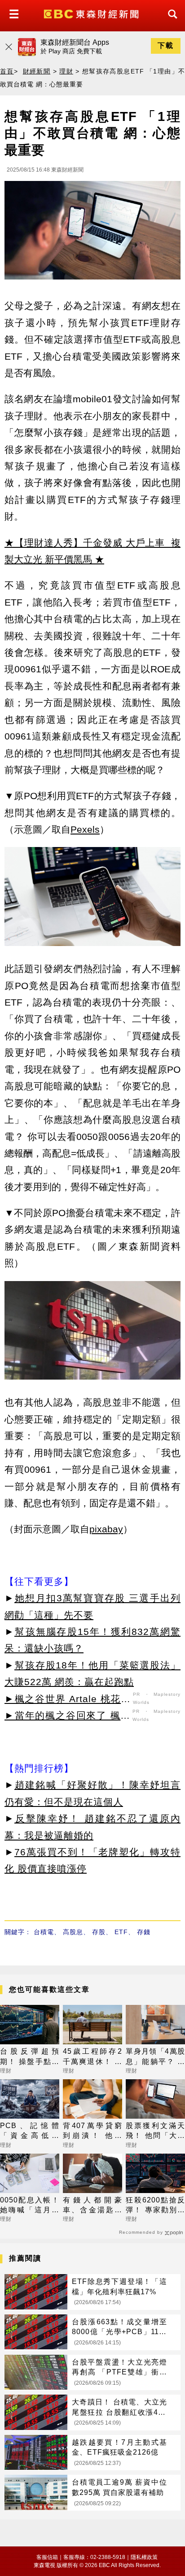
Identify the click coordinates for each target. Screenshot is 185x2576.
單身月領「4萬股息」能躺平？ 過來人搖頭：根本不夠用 (155, 2057)
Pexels (85, 829)
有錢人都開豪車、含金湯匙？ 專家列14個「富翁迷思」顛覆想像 (92, 2206)
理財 (66, 71)
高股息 (73, 1932)
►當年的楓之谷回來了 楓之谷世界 (67, 1717)
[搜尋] (170, 22)
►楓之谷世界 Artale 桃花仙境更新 (68, 1700)
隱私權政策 (144, 2557)
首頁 (7, 71)
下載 (166, 45)
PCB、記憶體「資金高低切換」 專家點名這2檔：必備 (30, 2131)
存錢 (144, 1932)
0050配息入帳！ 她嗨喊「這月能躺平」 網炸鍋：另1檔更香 (30, 2206)
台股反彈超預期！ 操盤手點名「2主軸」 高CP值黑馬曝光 (30, 2057)
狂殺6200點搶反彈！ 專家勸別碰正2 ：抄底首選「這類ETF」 (155, 2206)
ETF (121, 1932)
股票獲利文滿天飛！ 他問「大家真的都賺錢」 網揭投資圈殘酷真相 (155, 2131)
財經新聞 (37, 71)
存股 (99, 1932)
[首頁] (92, 13)
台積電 (44, 1932)
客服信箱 (47, 2557)
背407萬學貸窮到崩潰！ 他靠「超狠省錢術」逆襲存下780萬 (92, 2131)
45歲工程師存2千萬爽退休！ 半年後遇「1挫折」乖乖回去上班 (92, 2057)
